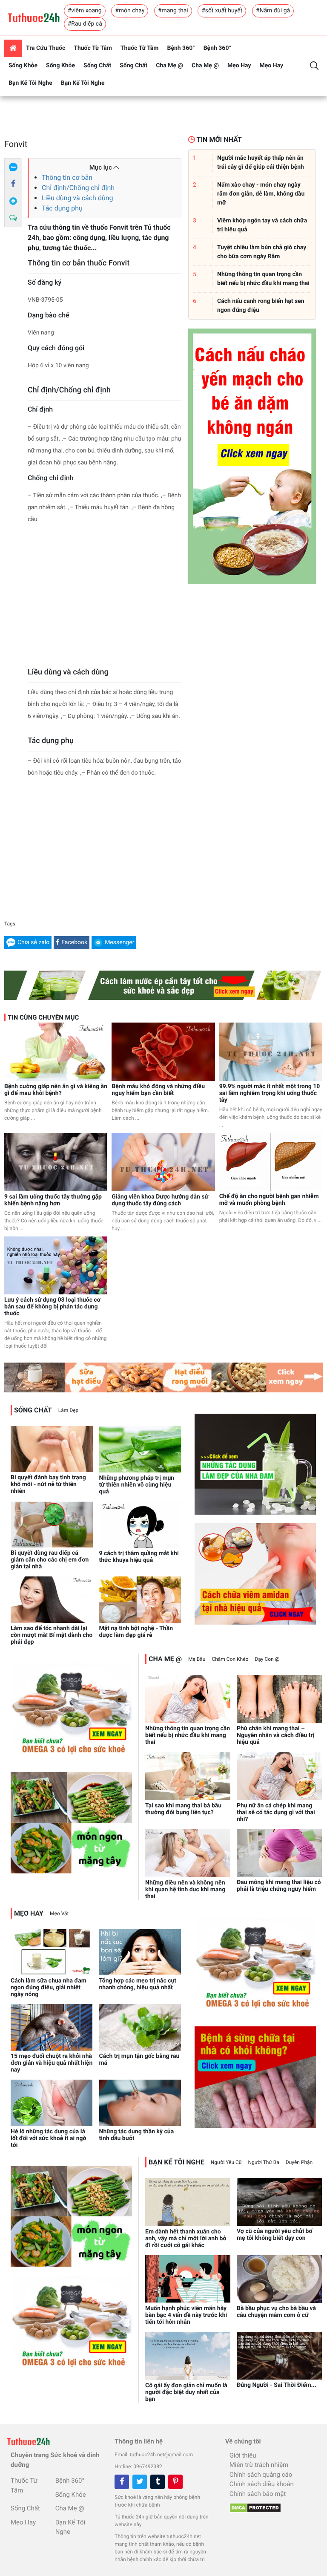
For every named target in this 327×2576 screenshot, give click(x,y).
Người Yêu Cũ (226, 2162)
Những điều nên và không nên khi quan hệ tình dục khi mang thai (185, 1890)
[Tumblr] (158, 2482)
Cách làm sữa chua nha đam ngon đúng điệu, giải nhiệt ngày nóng (49, 1988)
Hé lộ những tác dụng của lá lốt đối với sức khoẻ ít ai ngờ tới (49, 2138)
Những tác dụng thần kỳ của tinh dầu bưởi (137, 2135)
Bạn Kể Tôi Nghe (30, 83)
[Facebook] (13, 184)
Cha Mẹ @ (169, 66)
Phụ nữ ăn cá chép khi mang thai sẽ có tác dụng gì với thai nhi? (276, 1812)
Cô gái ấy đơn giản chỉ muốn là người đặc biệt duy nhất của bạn (186, 2392)
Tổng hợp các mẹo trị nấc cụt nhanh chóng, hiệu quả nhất (138, 1984)
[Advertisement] (105, 598)
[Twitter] (140, 2482)
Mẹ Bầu (197, 1659)
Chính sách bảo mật (258, 2494)
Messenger (119, 942)
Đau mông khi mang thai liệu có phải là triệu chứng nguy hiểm (279, 1886)
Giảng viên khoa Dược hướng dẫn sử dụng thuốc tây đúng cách (160, 1200)
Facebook (74, 942)
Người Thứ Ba (263, 2162)
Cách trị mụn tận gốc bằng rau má (139, 2060)
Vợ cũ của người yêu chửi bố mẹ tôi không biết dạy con (274, 2235)
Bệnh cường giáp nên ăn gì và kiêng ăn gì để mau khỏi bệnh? (56, 1090)
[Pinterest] (175, 2482)
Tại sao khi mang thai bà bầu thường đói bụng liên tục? (183, 1809)
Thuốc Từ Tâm (93, 48)
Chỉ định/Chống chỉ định (78, 188)
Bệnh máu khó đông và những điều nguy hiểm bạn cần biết (158, 1090)
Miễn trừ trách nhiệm (259, 2465)
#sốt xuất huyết (222, 11)
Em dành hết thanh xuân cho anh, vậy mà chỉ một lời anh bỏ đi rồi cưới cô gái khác (186, 2239)
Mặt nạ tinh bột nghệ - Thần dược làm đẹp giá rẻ (136, 1632)
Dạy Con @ (267, 1659)
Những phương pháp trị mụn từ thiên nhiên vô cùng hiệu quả (137, 1485)
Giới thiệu (243, 2455)
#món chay (130, 11)
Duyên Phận (299, 2162)
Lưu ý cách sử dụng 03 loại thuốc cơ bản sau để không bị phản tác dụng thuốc (52, 1307)
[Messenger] (13, 201)
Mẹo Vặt (59, 1913)
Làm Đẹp (69, 1410)
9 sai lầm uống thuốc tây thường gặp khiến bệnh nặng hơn (53, 1200)
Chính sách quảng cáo (261, 2475)
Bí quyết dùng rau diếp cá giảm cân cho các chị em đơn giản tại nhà (50, 1560)
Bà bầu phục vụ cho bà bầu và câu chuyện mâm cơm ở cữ (276, 2312)
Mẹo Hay (239, 66)
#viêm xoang (85, 11)
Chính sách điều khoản (262, 2484)
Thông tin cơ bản (67, 177)
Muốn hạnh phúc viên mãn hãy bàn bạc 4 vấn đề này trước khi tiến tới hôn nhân (186, 2315)
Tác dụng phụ (62, 208)
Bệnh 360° (181, 48)
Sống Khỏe (23, 66)
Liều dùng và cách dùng (77, 198)
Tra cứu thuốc (46, 48)
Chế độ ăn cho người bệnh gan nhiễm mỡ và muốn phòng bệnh (269, 1200)
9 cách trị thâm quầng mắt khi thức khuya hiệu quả (139, 1557)
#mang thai (173, 11)
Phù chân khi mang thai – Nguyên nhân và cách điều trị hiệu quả (275, 1735)
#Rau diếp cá (85, 24)
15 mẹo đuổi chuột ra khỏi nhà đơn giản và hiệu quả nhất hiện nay (52, 2063)
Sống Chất (97, 66)
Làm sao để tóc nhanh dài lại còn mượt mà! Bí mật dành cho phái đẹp (52, 1635)
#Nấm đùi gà (273, 11)
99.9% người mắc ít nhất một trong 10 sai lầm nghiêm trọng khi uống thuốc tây (270, 1093)
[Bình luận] (13, 218)
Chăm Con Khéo (230, 1659)
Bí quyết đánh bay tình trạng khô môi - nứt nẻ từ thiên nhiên (48, 1484)
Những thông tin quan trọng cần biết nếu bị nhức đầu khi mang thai (188, 1735)
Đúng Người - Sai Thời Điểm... (277, 2385)
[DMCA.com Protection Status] (253, 2506)
